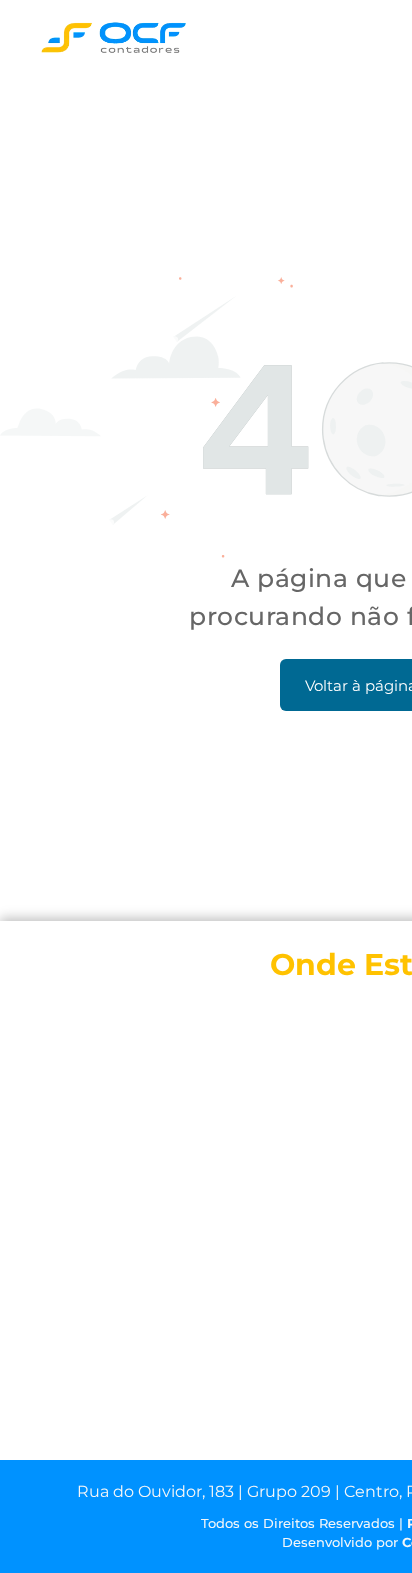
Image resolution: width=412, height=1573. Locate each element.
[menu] (382, 41)
